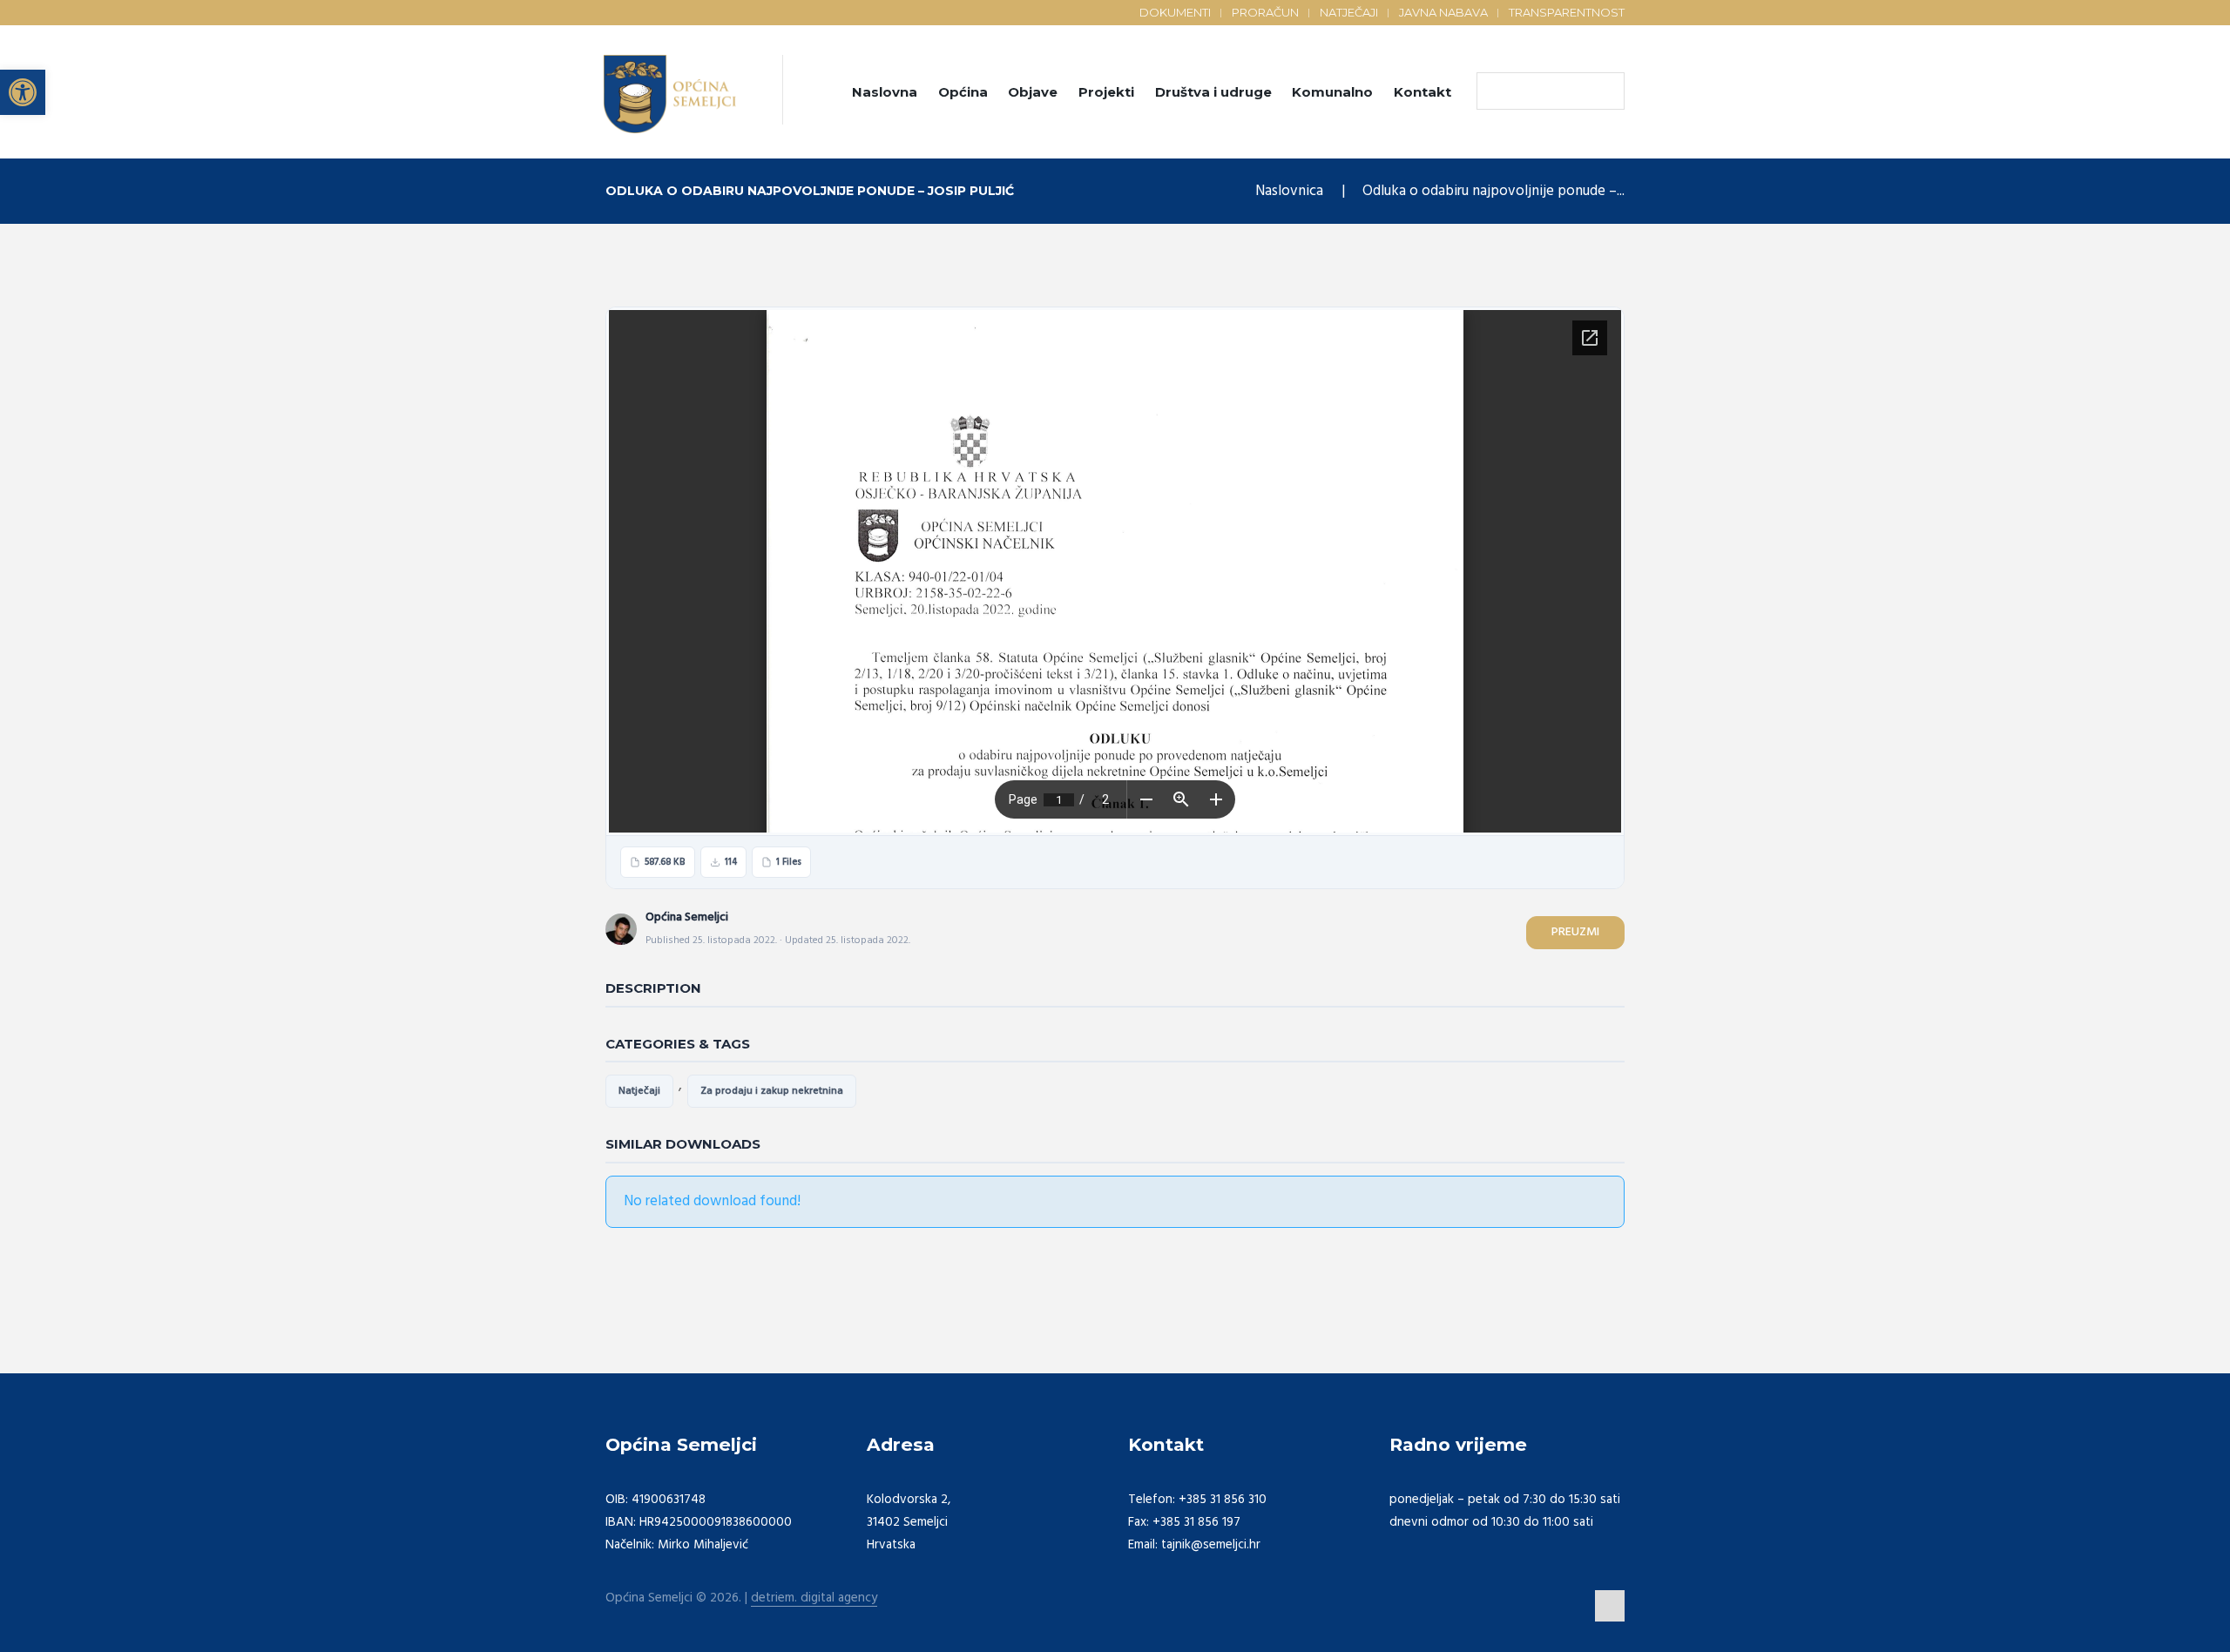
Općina (963, 92)
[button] (23, 92)
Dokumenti (1175, 12)
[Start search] (1494, 91)
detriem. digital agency (814, 1598)
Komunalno (1332, 92)
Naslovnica (1289, 191)
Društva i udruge (1213, 92)
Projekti (1106, 92)
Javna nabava (1443, 12)
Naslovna (885, 92)
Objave (1033, 92)
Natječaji (1349, 12)
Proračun (1265, 12)
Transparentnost (1567, 12)
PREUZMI (1575, 932)
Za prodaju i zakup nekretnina (772, 1091)
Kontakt (1422, 92)
